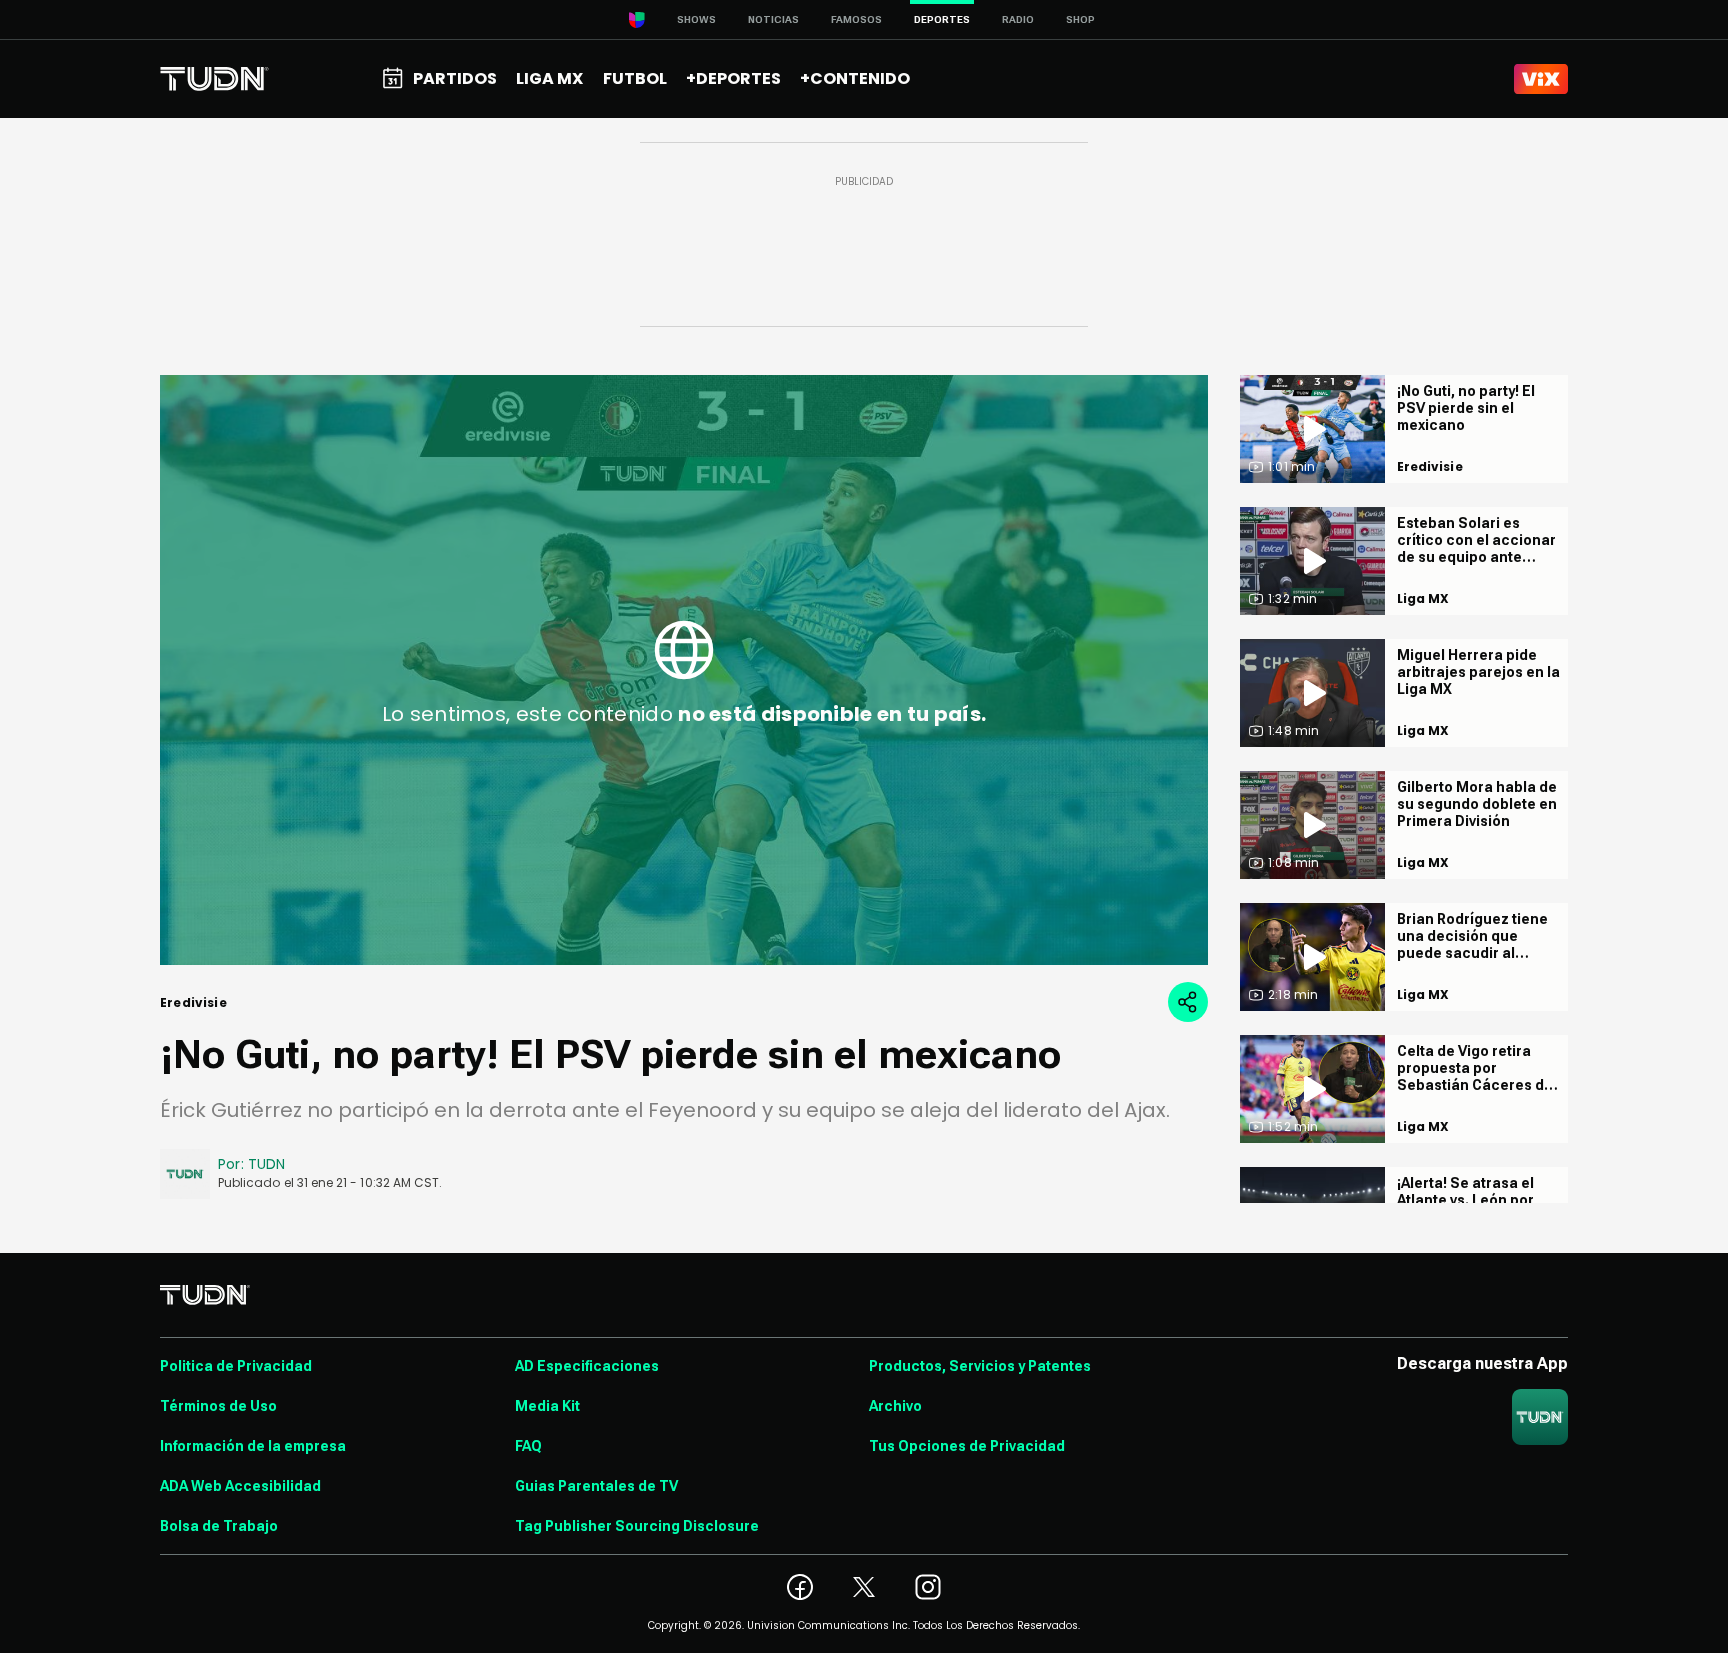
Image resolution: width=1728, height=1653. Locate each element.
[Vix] (1541, 79)
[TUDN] (214, 79)
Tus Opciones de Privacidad (967, 1446)
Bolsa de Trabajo (219, 1526)
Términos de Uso (218, 1406)
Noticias (773, 19)
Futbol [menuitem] (635, 78)
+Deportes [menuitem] (733, 78)
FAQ (528, 1446)
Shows (696, 19)
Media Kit (547, 1406)
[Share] (1188, 1002)
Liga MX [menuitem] (549, 78)
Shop (1080, 19)
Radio (1018, 19)
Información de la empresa (253, 1446)
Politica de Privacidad (236, 1366)
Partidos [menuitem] (455, 78)
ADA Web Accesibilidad (240, 1486)
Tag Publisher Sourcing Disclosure (637, 1526)
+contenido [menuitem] (855, 78)
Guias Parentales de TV (596, 1486)
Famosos (856, 19)
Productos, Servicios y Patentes (980, 1366)
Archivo (895, 1406)
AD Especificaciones (587, 1366)
